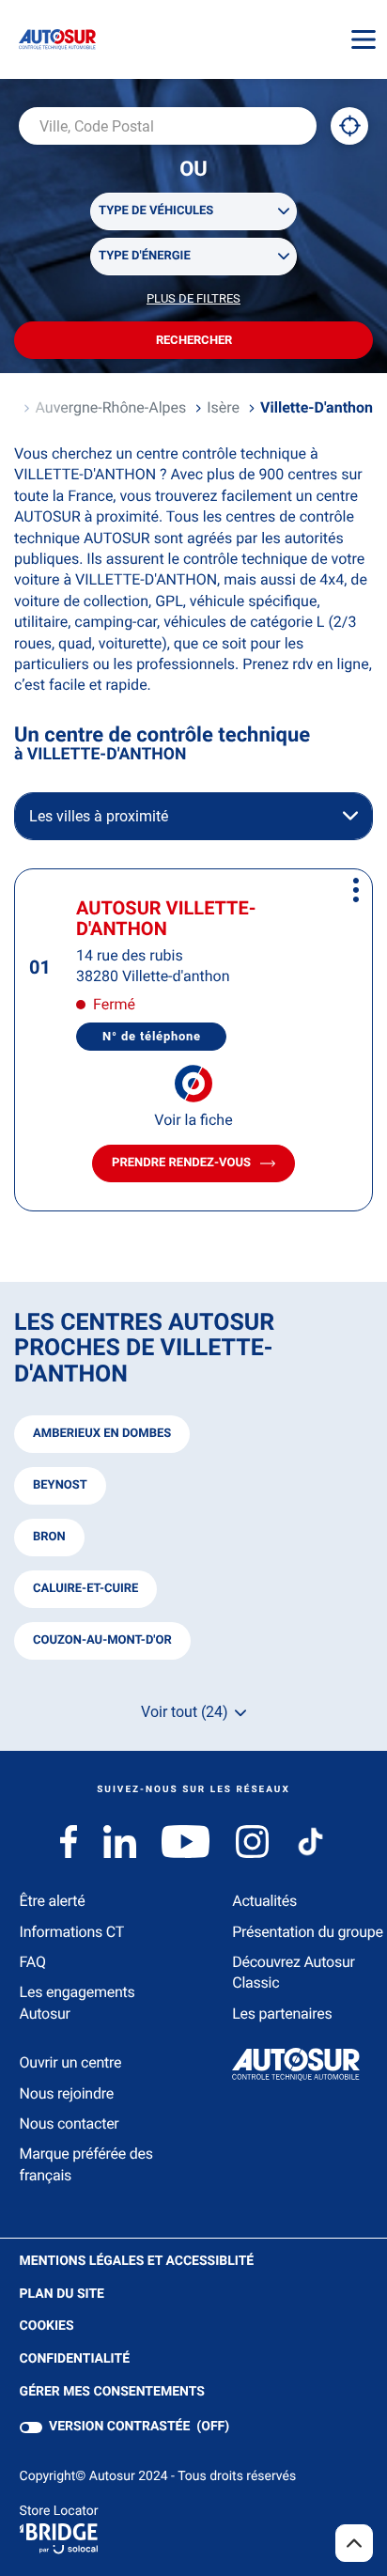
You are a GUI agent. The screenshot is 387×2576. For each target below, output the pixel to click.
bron (49, 1537)
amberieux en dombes (102, 1434)
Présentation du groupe (308, 1932)
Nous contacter (70, 2123)
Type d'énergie (145, 256)
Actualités (264, 1901)
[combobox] (168, 126)
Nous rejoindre (67, 2093)
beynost (60, 1485)
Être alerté (53, 1901)
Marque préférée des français (86, 2164)
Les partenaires (282, 2014)
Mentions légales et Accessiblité (137, 2262)
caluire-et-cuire (85, 1589)
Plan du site (62, 2294)
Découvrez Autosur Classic (293, 1972)
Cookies (47, 2327)
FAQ (33, 1962)
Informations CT (72, 1932)
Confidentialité (75, 2360)
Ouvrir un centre (71, 2062)
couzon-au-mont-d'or (102, 1640)
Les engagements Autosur (77, 2002)
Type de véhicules (156, 211)
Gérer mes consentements (112, 2392)
